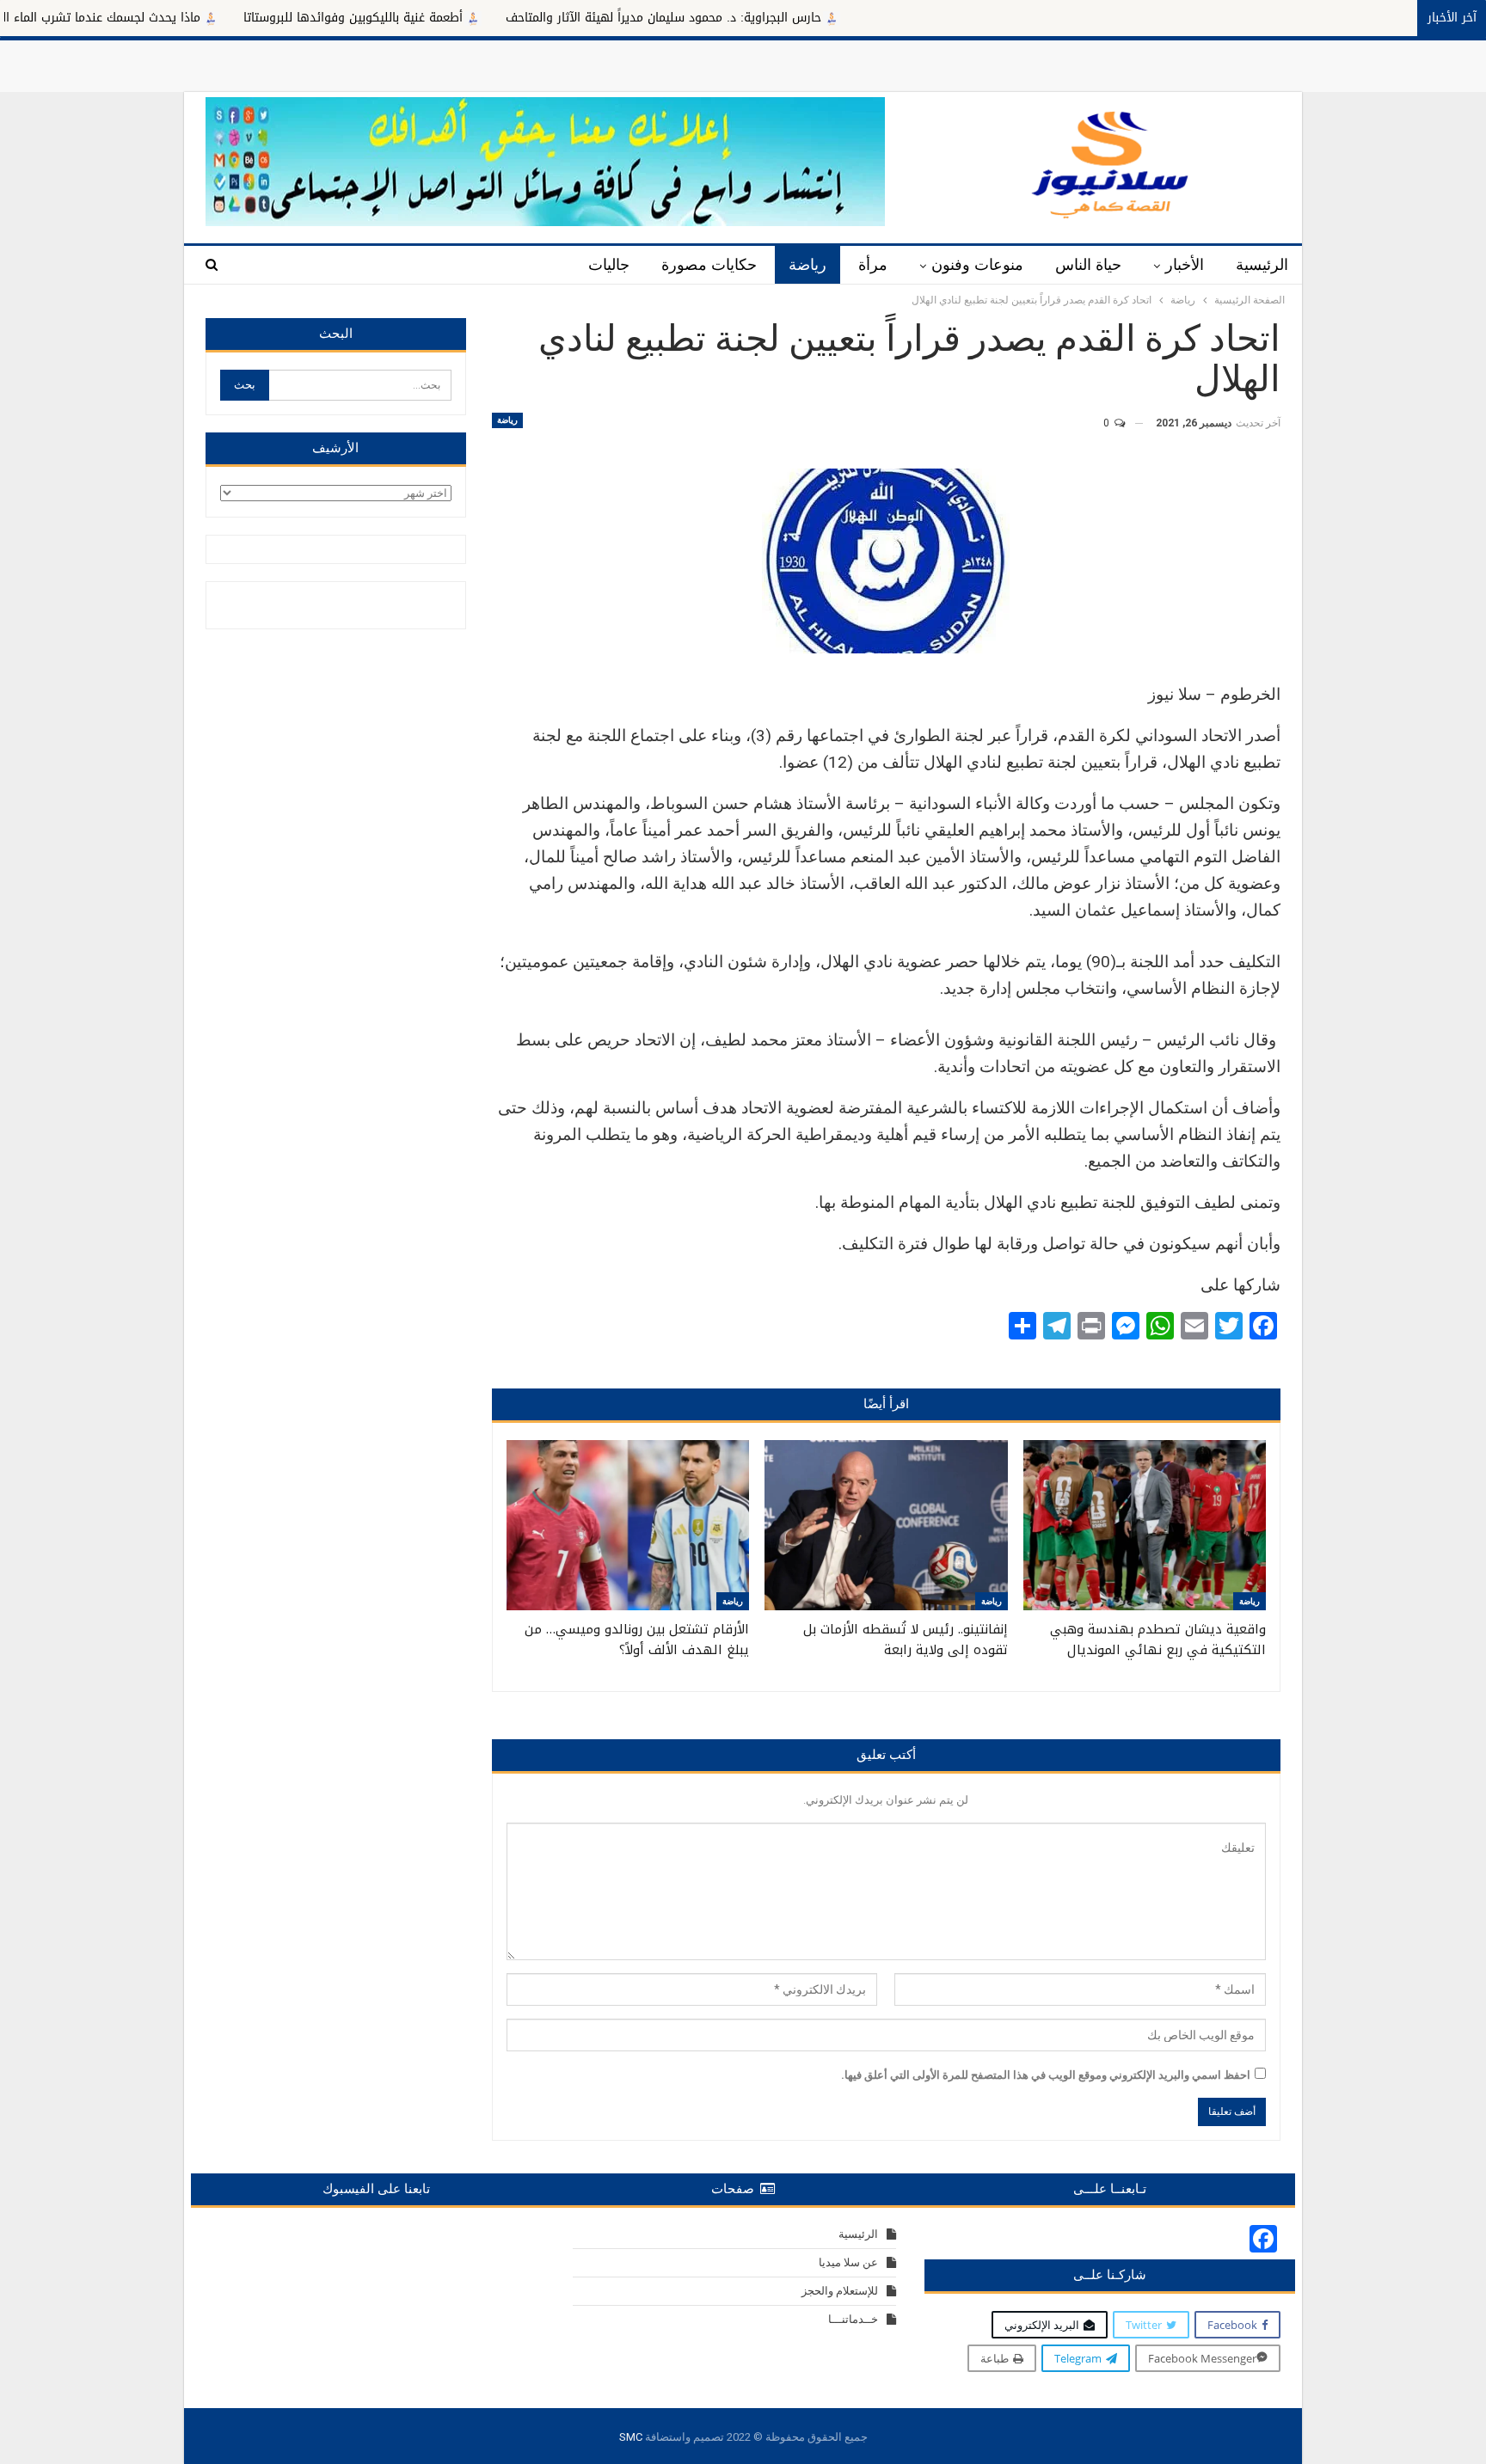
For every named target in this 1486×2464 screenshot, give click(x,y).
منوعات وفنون (977, 265)
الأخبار (1185, 265)
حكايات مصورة (709, 265)
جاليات (609, 265)
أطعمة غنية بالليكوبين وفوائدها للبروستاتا (448, 18)
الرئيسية (1262, 265)
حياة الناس (1088, 265)
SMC (631, 2437)
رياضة (807, 265)
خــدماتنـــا (853, 2319)
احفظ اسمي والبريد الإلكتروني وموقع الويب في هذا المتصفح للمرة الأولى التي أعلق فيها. (1046, 2075)
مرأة (873, 265)
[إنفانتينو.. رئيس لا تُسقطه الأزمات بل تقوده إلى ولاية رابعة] (886, 1525)
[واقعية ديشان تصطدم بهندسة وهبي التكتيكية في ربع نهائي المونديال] (1145, 1525)
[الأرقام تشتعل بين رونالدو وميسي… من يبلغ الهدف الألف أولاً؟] (628, 1525)
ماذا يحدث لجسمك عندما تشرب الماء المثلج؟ (181, 18)
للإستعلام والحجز (840, 2291)
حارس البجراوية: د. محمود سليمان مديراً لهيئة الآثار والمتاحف (758, 18)
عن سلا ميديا (848, 2262)
